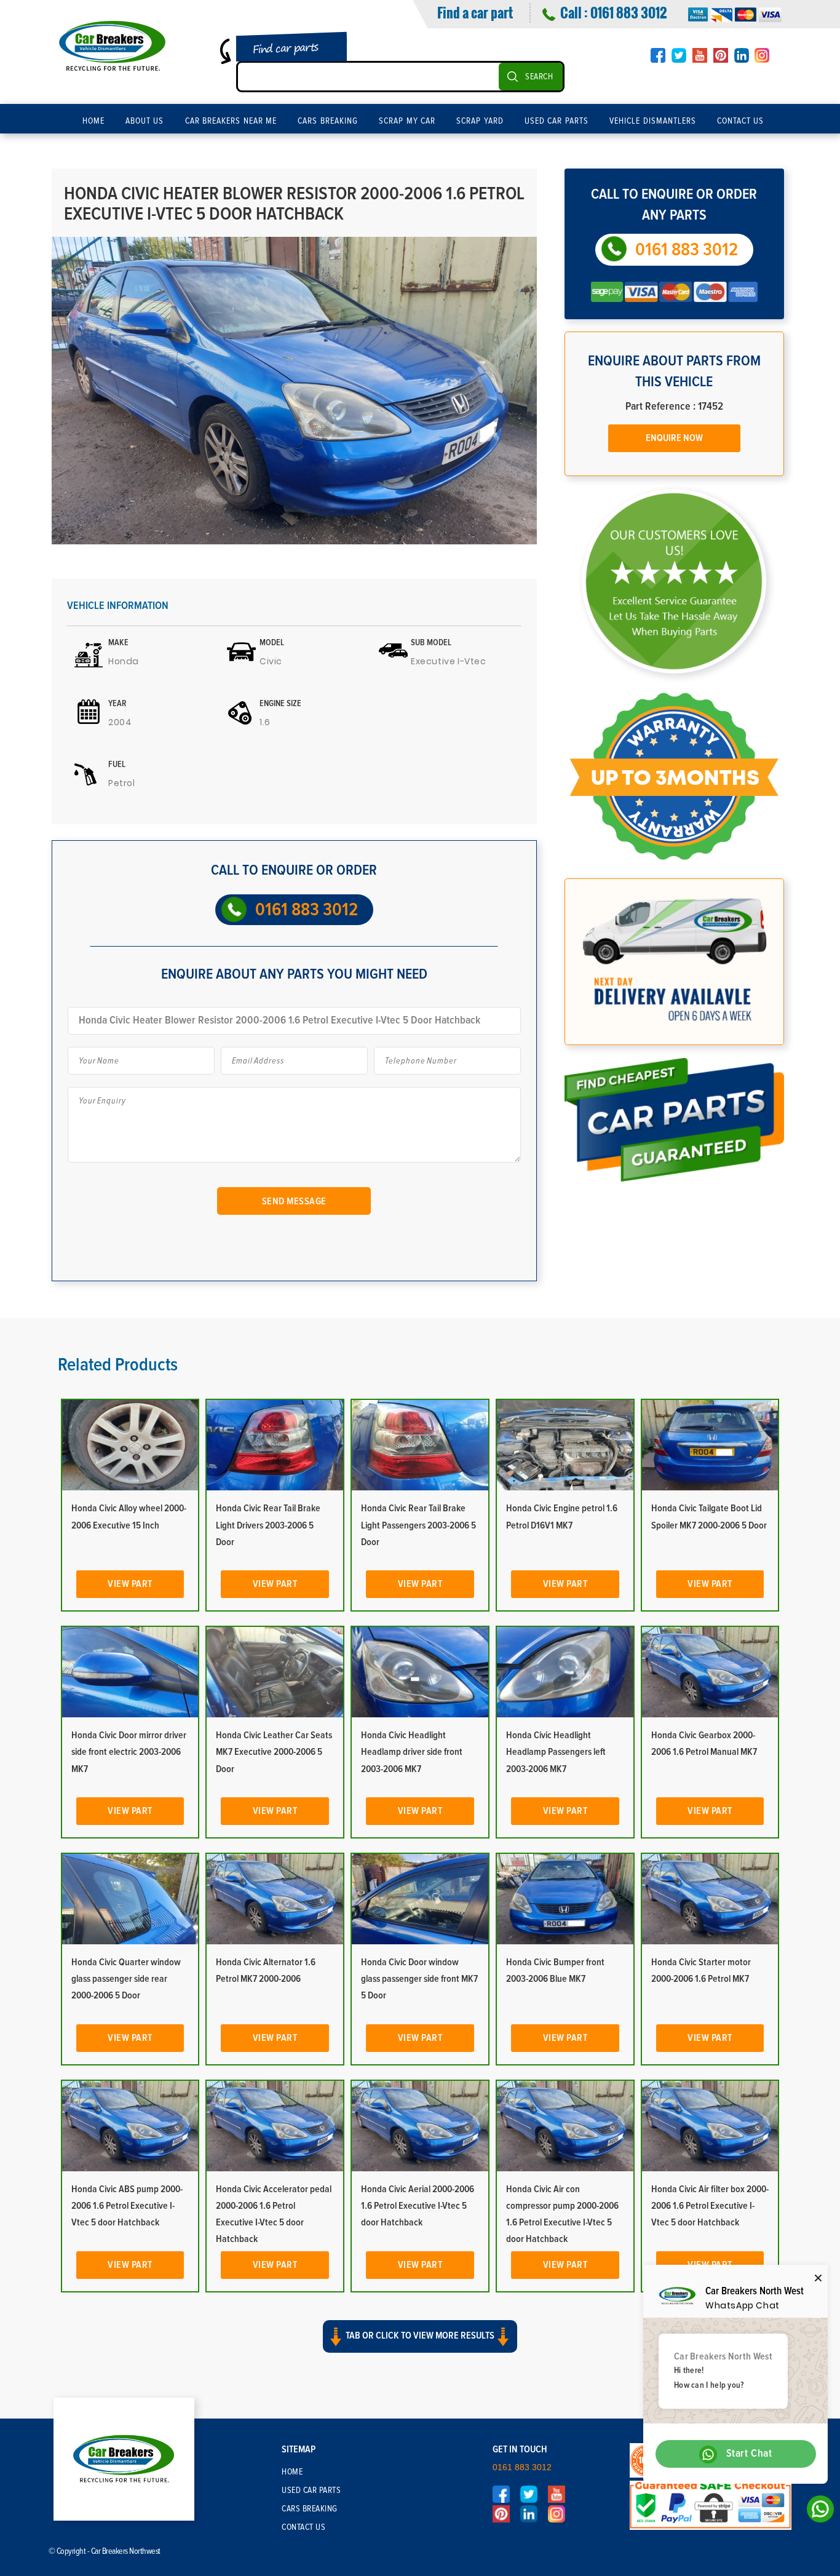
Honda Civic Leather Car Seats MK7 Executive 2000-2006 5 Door (274, 1752)
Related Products (118, 1365)
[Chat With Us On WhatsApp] (817, 2512)
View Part (130, 1584)
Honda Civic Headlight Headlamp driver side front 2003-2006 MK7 (412, 1752)
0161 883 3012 (628, 12)
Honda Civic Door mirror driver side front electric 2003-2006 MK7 (129, 1752)
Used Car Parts (557, 121)
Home (93, 121)
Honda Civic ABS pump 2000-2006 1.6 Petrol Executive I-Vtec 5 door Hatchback (127, 2206)
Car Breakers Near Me (231, 121)
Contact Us (741, 121)
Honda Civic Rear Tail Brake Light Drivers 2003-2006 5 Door (268, 1525)
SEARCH (539, 77)
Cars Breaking (328, 121)
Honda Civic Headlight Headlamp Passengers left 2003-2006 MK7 (556, 1752)
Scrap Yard (480, 121)
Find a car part (475, 12)
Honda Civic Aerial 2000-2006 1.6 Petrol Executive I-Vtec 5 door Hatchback (418, 2206)
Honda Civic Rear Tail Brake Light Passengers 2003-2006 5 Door (418, 1525)
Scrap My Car (407, 121)
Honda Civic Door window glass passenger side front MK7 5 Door (419, 1979)
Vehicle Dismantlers (653, 121)
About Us (145, 121)
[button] (420, 2347)
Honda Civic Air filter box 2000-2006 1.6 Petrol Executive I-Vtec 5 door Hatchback (710, 2206)
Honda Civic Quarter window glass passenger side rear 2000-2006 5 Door (126, 1979)
